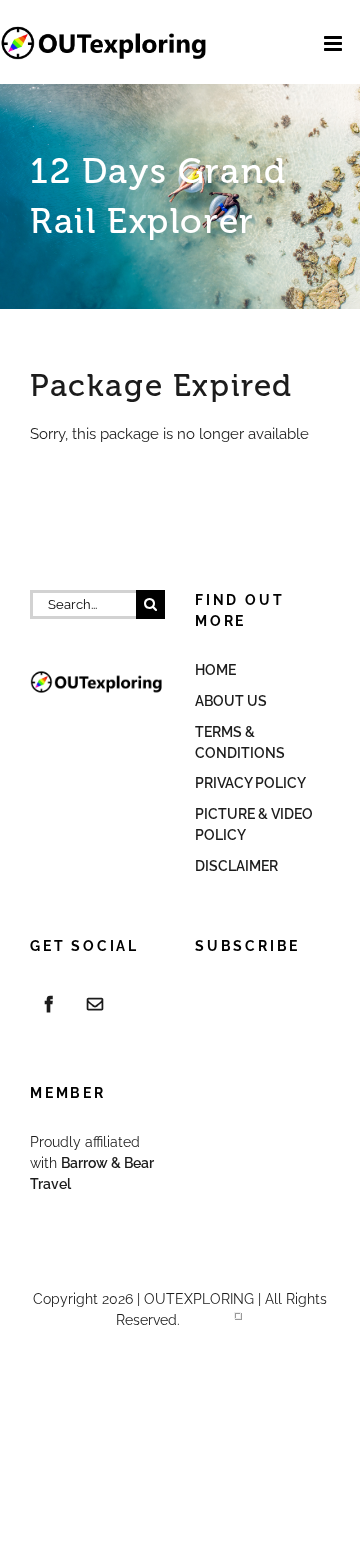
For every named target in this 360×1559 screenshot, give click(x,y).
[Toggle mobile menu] (334, 43)
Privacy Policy (250, 783)
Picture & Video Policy (254, 824)
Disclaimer (236, 866)
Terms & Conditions (240, 742)
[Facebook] (49, 1004)
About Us (231, 701)
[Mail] (95, 1004)
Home (215, 670)
